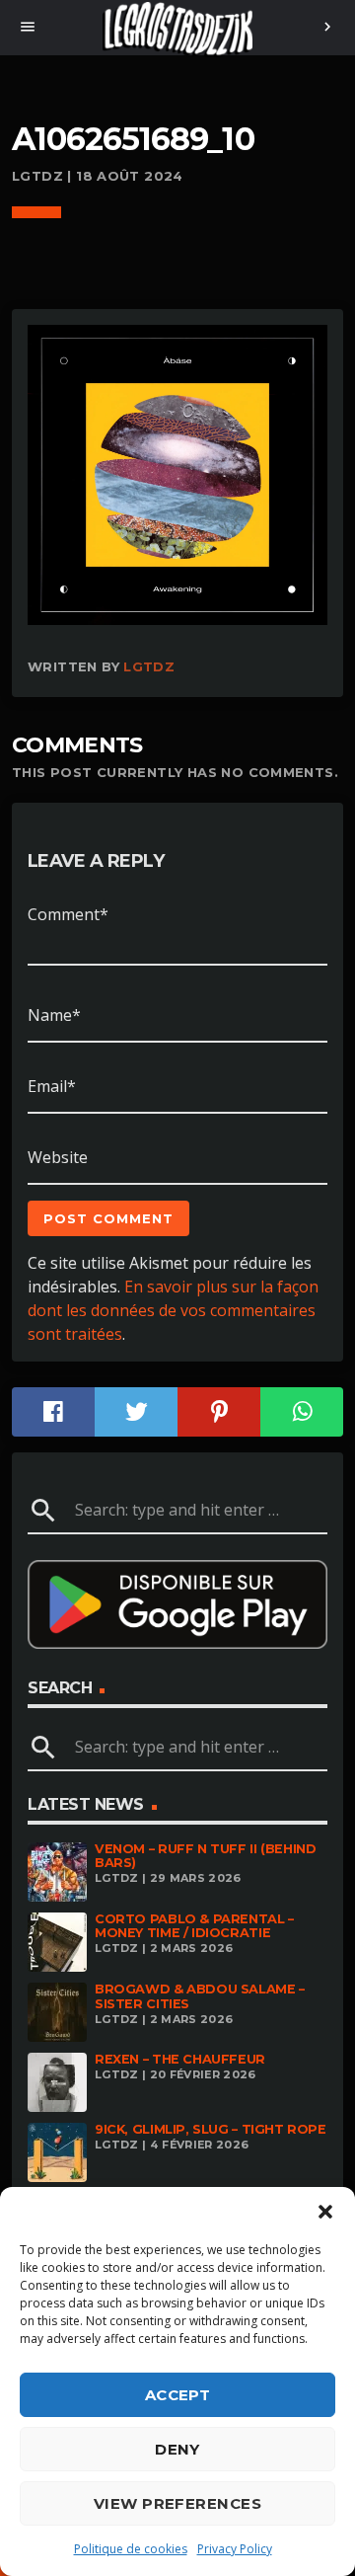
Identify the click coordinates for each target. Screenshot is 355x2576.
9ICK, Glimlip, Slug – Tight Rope (211, 2129)
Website (58, 1157)
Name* (54, 1015)
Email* (52, 1086)
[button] (325, 2212)
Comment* (68, 914)
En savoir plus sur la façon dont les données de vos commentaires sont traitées (173, 1310)
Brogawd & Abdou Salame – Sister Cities (200, 1996)
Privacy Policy (235, 2549)
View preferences (177, 2503)
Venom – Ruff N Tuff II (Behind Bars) (205, 1856)
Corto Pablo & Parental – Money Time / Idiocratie (194, 1926)
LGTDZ (149, 666)
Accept (178, 2395)
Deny (177, 2449)
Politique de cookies (131, 2549)
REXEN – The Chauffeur (180, 2059)
